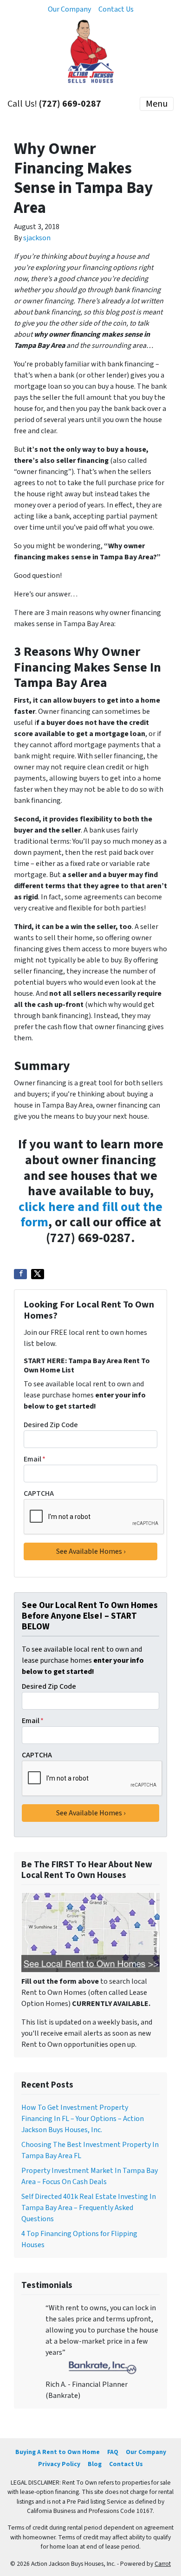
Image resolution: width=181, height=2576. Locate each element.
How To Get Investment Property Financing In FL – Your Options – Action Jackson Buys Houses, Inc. (83, 2119)
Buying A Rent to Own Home (58, 2452)
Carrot (163, 2564)
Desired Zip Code (51, 1425)
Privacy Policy (59, 2464)
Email (35, 1459)
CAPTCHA (39, 1493)
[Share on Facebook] (20, 1274)
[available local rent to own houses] (90, 1932)
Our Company (69, 9)
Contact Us (116, 9)
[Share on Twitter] (38, 1274)
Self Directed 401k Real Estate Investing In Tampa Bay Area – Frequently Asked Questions (89, 2208)
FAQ (113, 2452)
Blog (95, 2464)
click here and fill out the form (90, 1215)
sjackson (37, 238)
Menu (157, 104)
